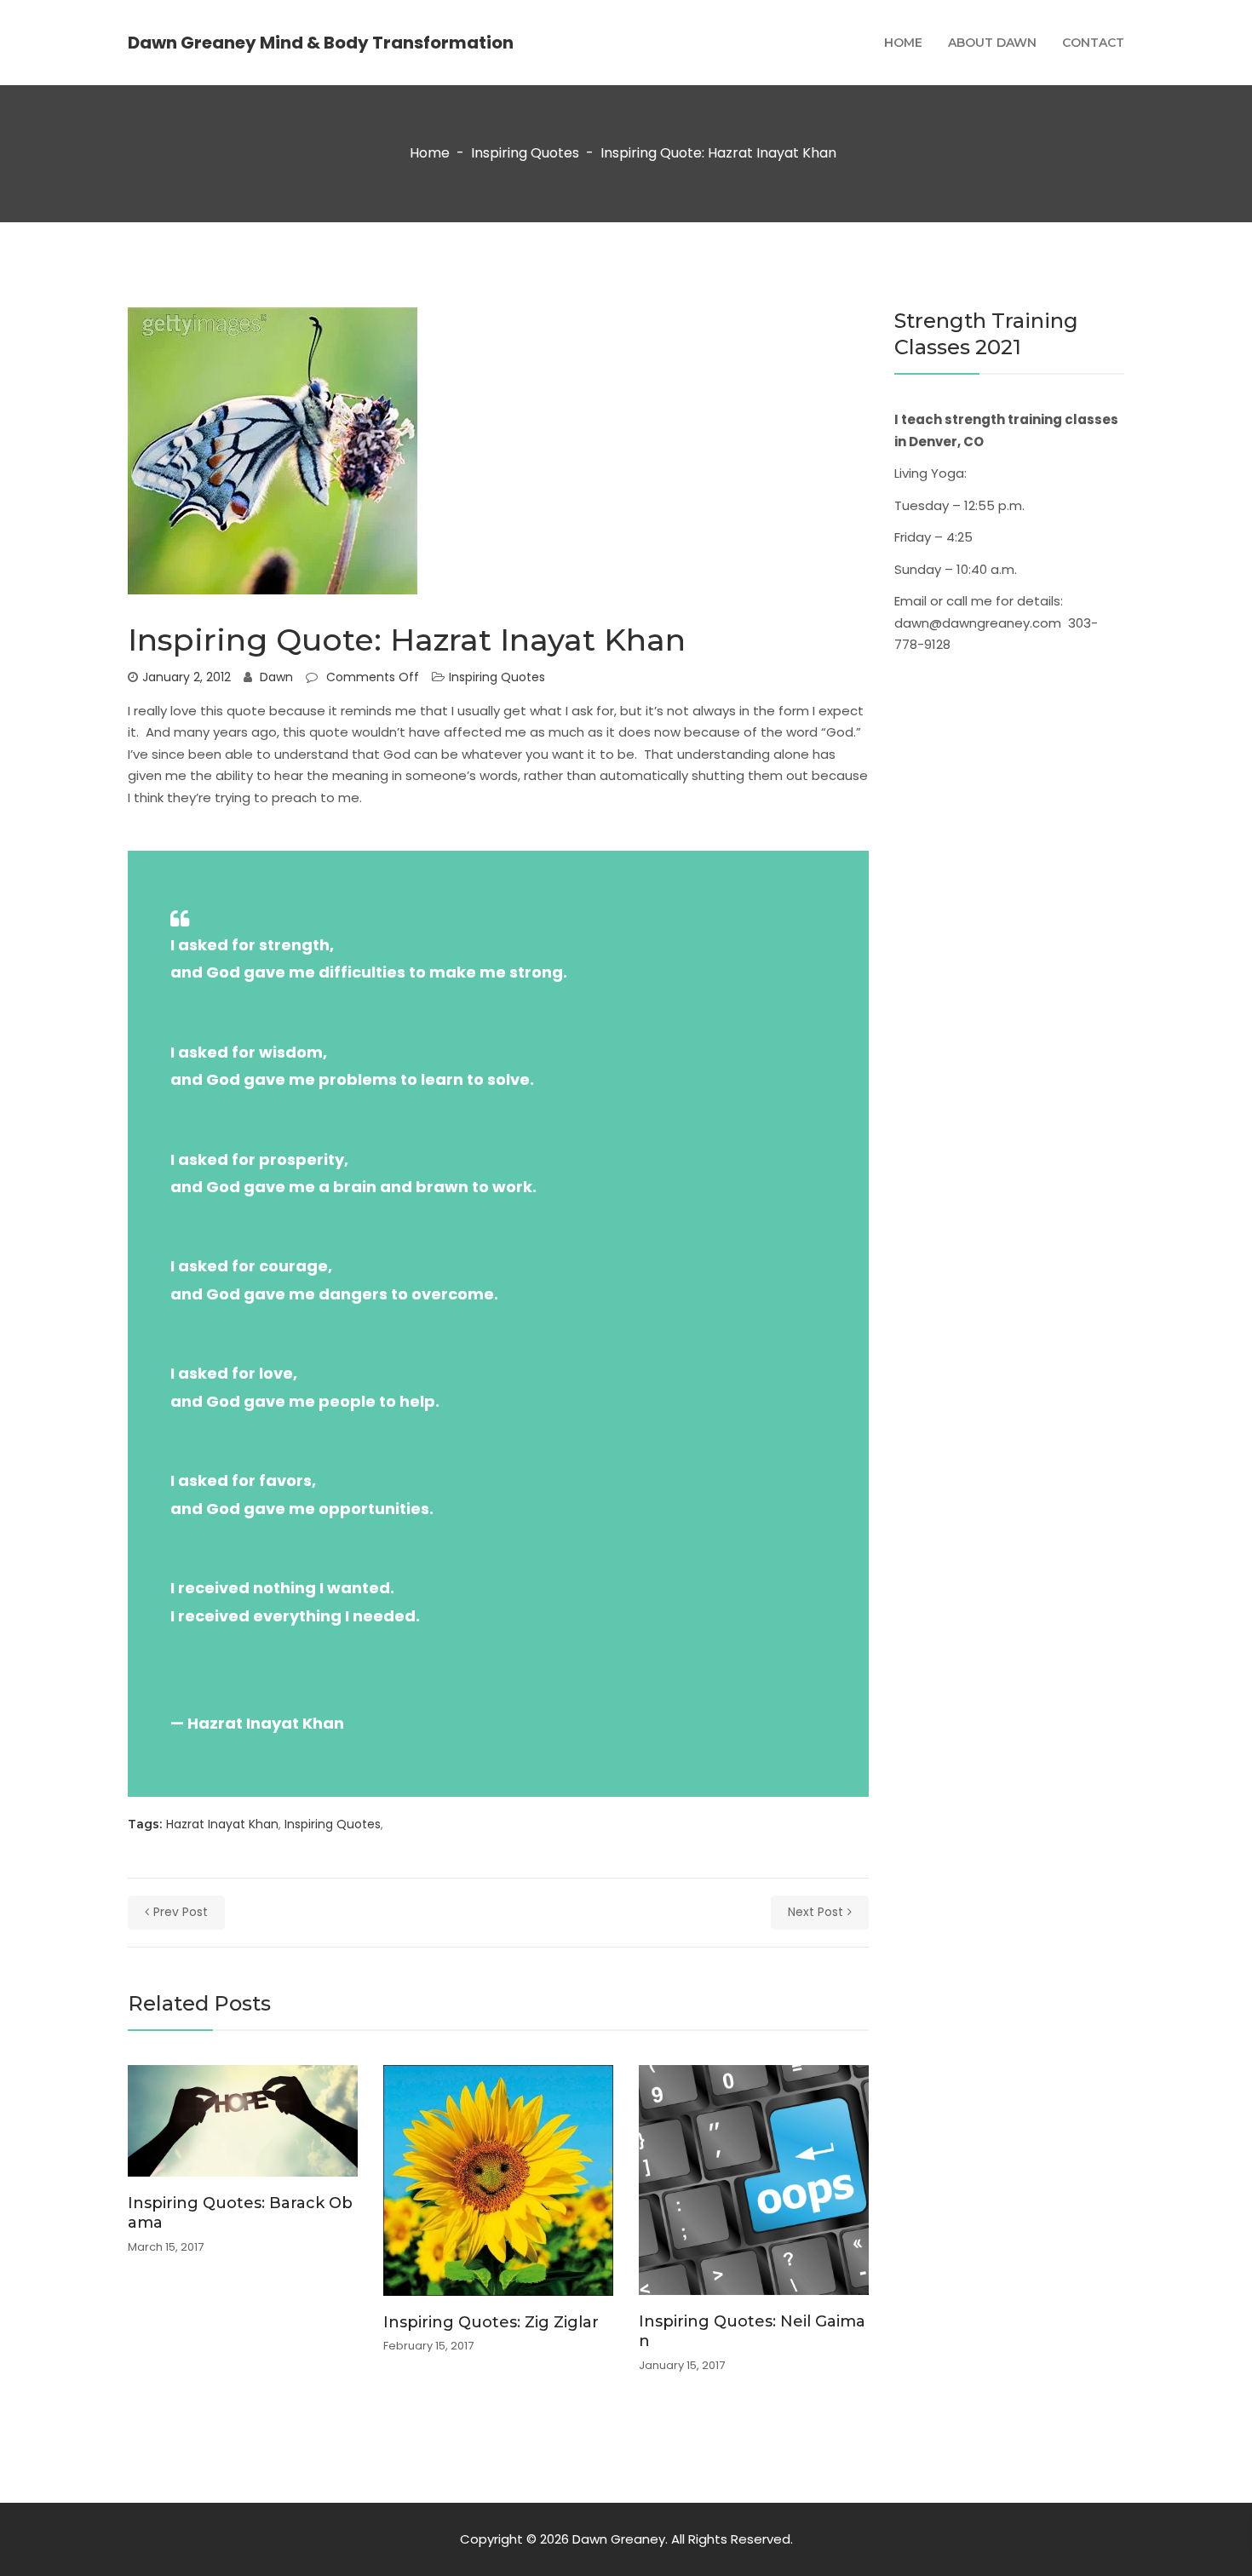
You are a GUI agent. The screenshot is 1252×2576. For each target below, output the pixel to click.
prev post (181, 1912)
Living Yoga (929, 473)
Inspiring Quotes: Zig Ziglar (491, 2322)
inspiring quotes (333, 1824)
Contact (1093, 43)
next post (816, 1912)
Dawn (276, 677)
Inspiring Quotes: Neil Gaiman (752, 2331)
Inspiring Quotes (525, 154)
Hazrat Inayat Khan (222, 1824)
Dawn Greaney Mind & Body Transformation (321, 43)
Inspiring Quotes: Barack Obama (240, 2213)
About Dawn (992, 43)
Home (903, 43)
